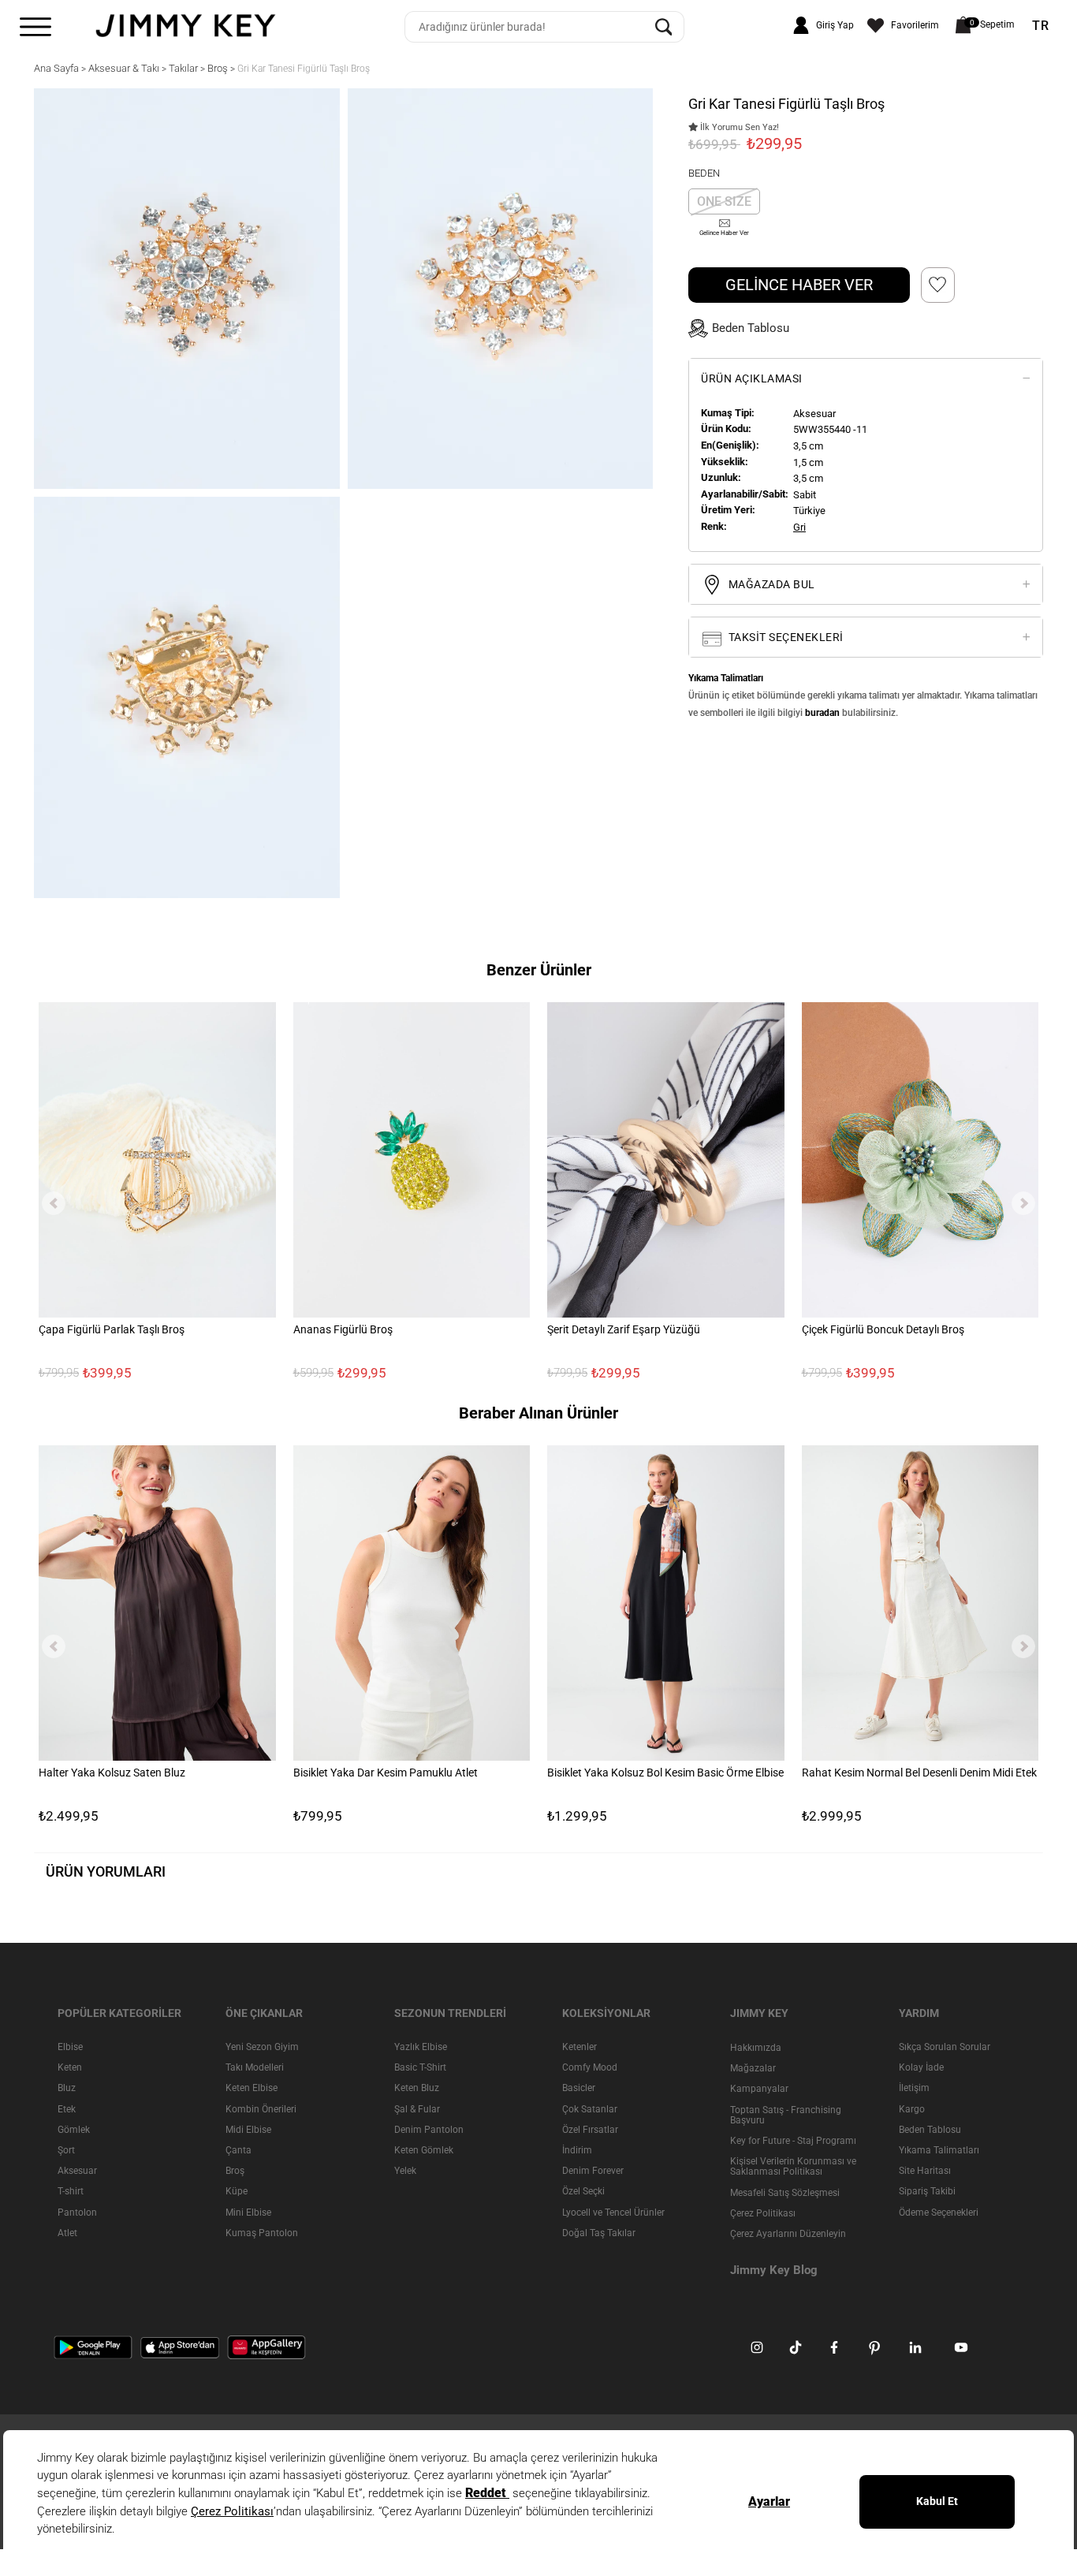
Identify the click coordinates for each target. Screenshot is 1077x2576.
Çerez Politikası (763, 2213)
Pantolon (77, 2212)
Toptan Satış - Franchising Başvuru (786, 2114)
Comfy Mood (590, 2067)
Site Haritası (925, 2171)
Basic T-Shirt (420, 2067)
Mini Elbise (248, 2212)
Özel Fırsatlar (590, 2129)
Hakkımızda (756, 2048)
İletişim (914, 2088)
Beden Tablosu (930, 2129)
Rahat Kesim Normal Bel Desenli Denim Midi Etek (919, 1773)
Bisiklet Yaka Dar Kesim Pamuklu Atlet (386, 1773)
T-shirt (71, 2191)
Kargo (912, 2108)
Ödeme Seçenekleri (939, 2212)
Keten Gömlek (424, 2149)
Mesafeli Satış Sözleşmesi (785, 2192)
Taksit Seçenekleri (784, 637)
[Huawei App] (266, 2347)
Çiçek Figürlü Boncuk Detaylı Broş (883, 1330)
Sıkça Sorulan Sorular (945, 2047)
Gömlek (74, 2129)
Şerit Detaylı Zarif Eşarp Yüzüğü (624, 1330)
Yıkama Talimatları (939, 2149)
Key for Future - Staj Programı (793, 2140)
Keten (70, 2067)
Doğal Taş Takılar (599, 2232)
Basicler (579, 2088)
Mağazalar (753, 2068)
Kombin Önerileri (261, 2108)
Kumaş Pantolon (262, 2232)
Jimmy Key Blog (774, 2270)
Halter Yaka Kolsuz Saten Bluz (112, 1773)
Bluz (67, 2088)
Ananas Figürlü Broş (343, 1330)
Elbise (70, 2047)
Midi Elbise (248, 2129)
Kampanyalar (759, 2089)
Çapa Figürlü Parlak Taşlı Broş (112, 1330)
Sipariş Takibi (927, 2191)
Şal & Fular (417, 2108)
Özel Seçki (583, 2191)
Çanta (239, 2149)
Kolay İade (921, 2067)
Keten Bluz (417, 2088)
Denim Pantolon (429, 2129)
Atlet (67, 2232)
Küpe (237, 2191)
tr (1041, 26)
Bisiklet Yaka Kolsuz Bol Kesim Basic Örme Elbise (665, 1773)
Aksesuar (77, 2171)
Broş (235, 2171)
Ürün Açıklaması (752, 378)
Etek (67, 2108)
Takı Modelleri (255, 2067)
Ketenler (579, 2047)
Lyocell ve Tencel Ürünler (613, 2212)
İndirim (577, 2149)
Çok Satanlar (590, 2108)
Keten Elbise (252, 2088)
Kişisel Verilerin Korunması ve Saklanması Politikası (793, 2166)
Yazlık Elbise (421, 2047)
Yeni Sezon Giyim (262, 2047)
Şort (66, 2149)
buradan (822, 713)
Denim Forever (593, 2171)
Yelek (405, 2171)
